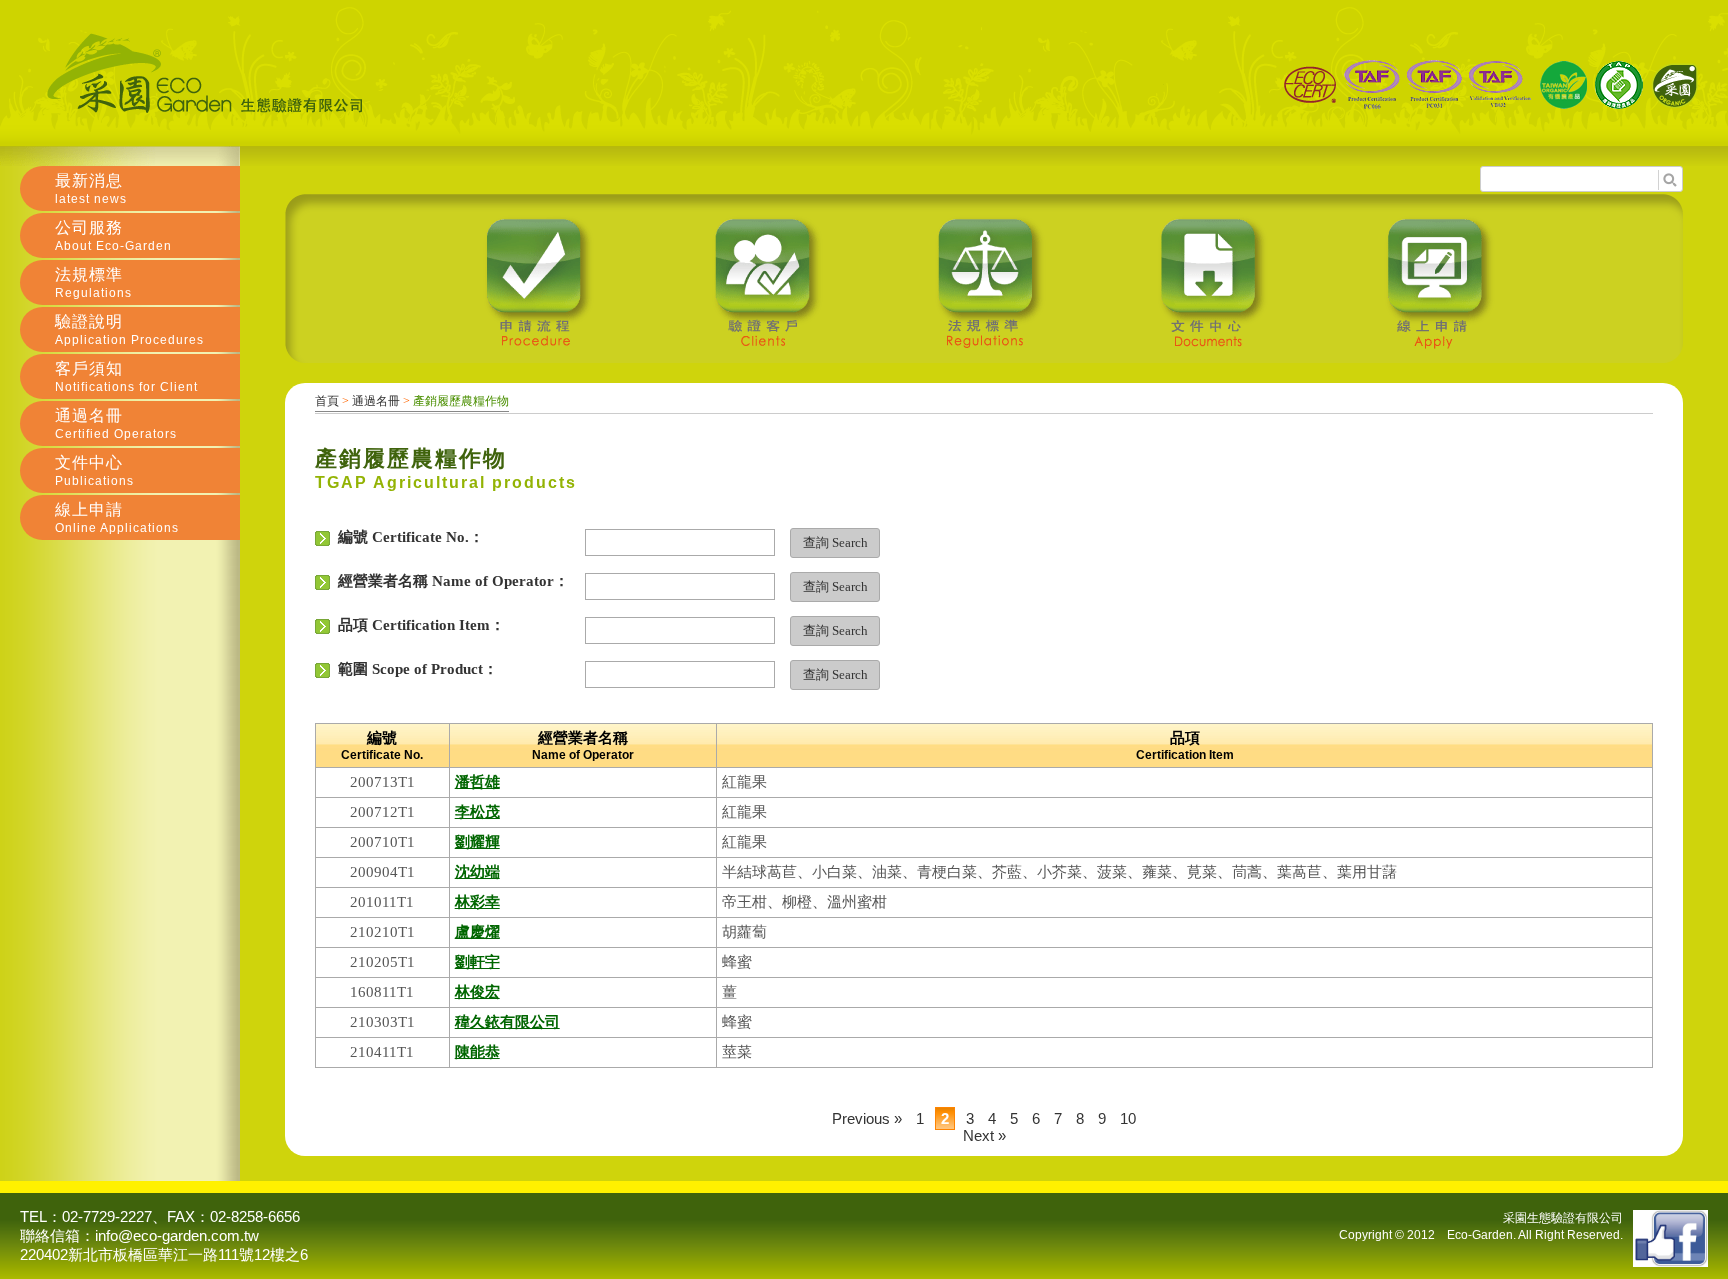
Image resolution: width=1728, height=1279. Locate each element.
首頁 (327, 401)
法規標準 (93, 283)
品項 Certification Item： (417, 625)
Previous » (867, 1118)
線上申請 (117, 518)
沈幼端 (477, 872)
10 (1128, 1118)
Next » (984, 1135)
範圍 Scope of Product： (414, 669)
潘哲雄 (477, 782)
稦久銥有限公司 (507, 1022)
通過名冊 (376, 401)
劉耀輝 (477, 842)
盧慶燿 (477, 932)
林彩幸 (477, 902)
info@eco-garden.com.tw (177, 1235)
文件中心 (94, 471)
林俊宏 (477, 992)
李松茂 (477, 812)
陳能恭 (477, 1052)
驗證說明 (129, 330)
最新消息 (91, 189)
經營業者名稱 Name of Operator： (449, 581)
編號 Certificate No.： (407, 537)
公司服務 (113, 236)
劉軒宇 (477, 962)
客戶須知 (126, 377)
